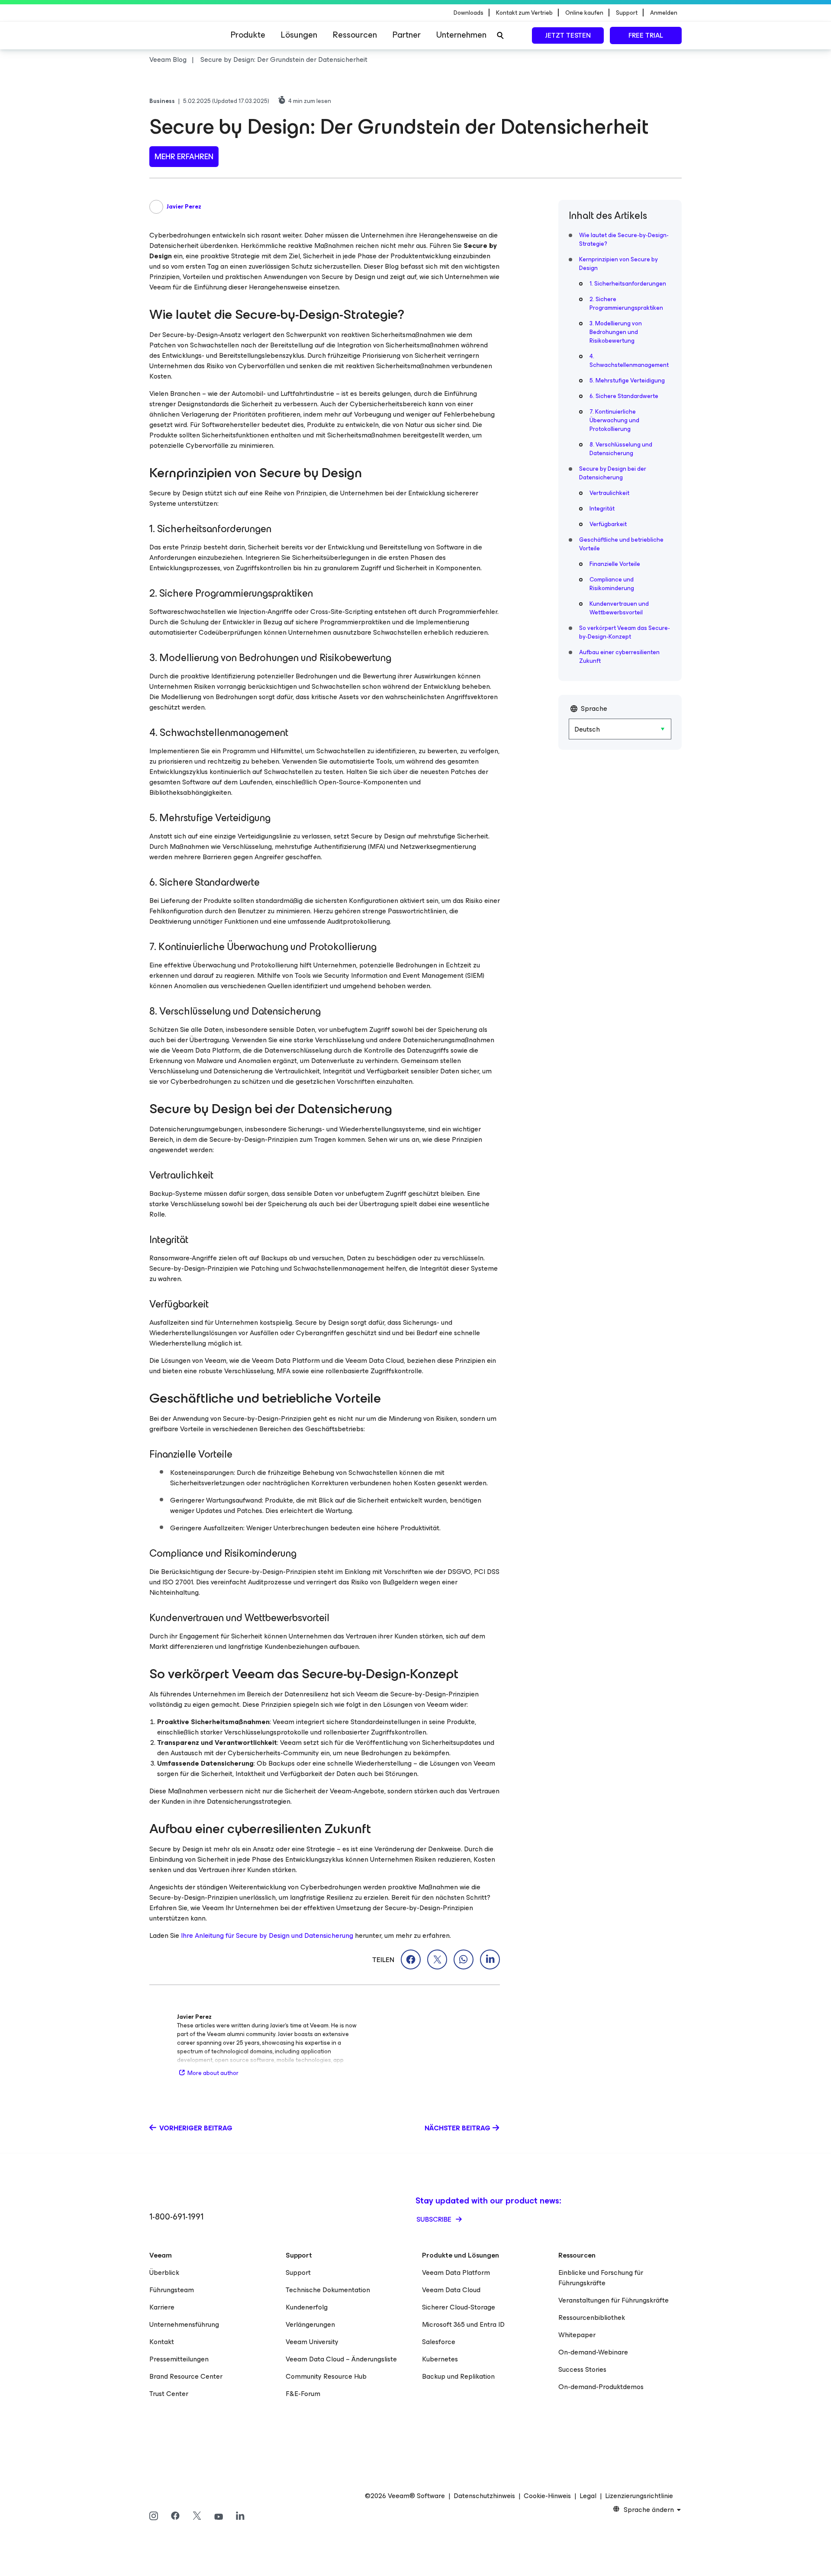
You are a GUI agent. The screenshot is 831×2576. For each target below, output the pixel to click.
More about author (213, 2073)
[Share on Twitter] (437, 1959)
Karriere (162, 2307)
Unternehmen (461, 35)
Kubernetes (440, 2359)
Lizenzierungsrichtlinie (639, 2496)
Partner (407, 35)
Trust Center (169, 2394)
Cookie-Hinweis (547, 2496)
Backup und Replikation (458, 2376)
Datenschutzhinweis (484, 2496)
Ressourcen (355, 35)
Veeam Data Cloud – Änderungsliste (341, 2359)
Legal (588, 2496)
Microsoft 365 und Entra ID (463, 2324)
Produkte (248, 35)
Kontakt (162, 2342)
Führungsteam (172, 2290)
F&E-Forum (303, 2394)
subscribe (435, 2219)
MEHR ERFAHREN (184, 157)
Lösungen (299, 35)
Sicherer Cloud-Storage (459, 2307)
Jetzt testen (568, 35)
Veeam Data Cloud (451, 2290)
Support (298, 2272)
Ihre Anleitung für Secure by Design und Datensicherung (267, 1935)
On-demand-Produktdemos (601, 2387)
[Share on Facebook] (411, 1959)
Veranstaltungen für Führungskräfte (614, 2300)
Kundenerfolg (307, 2307)
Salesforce (439, 2342)
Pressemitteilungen (179, 2359)
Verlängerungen (310, 2324)
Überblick (164, 2272)
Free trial (646, 35)
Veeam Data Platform (456, 2272)
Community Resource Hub (326, 2376)
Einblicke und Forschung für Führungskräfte (601, 2278)
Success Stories (582, 2369)
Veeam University (312, 2342)
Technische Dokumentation (328, 2290)
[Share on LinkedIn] (490, 1959)
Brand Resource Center (186, 2376)
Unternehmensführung (184, 2324)
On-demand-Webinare (593, 2352)
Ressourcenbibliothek (592, 2317)
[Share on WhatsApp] (464, 1959)
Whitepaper (577, 2335)
